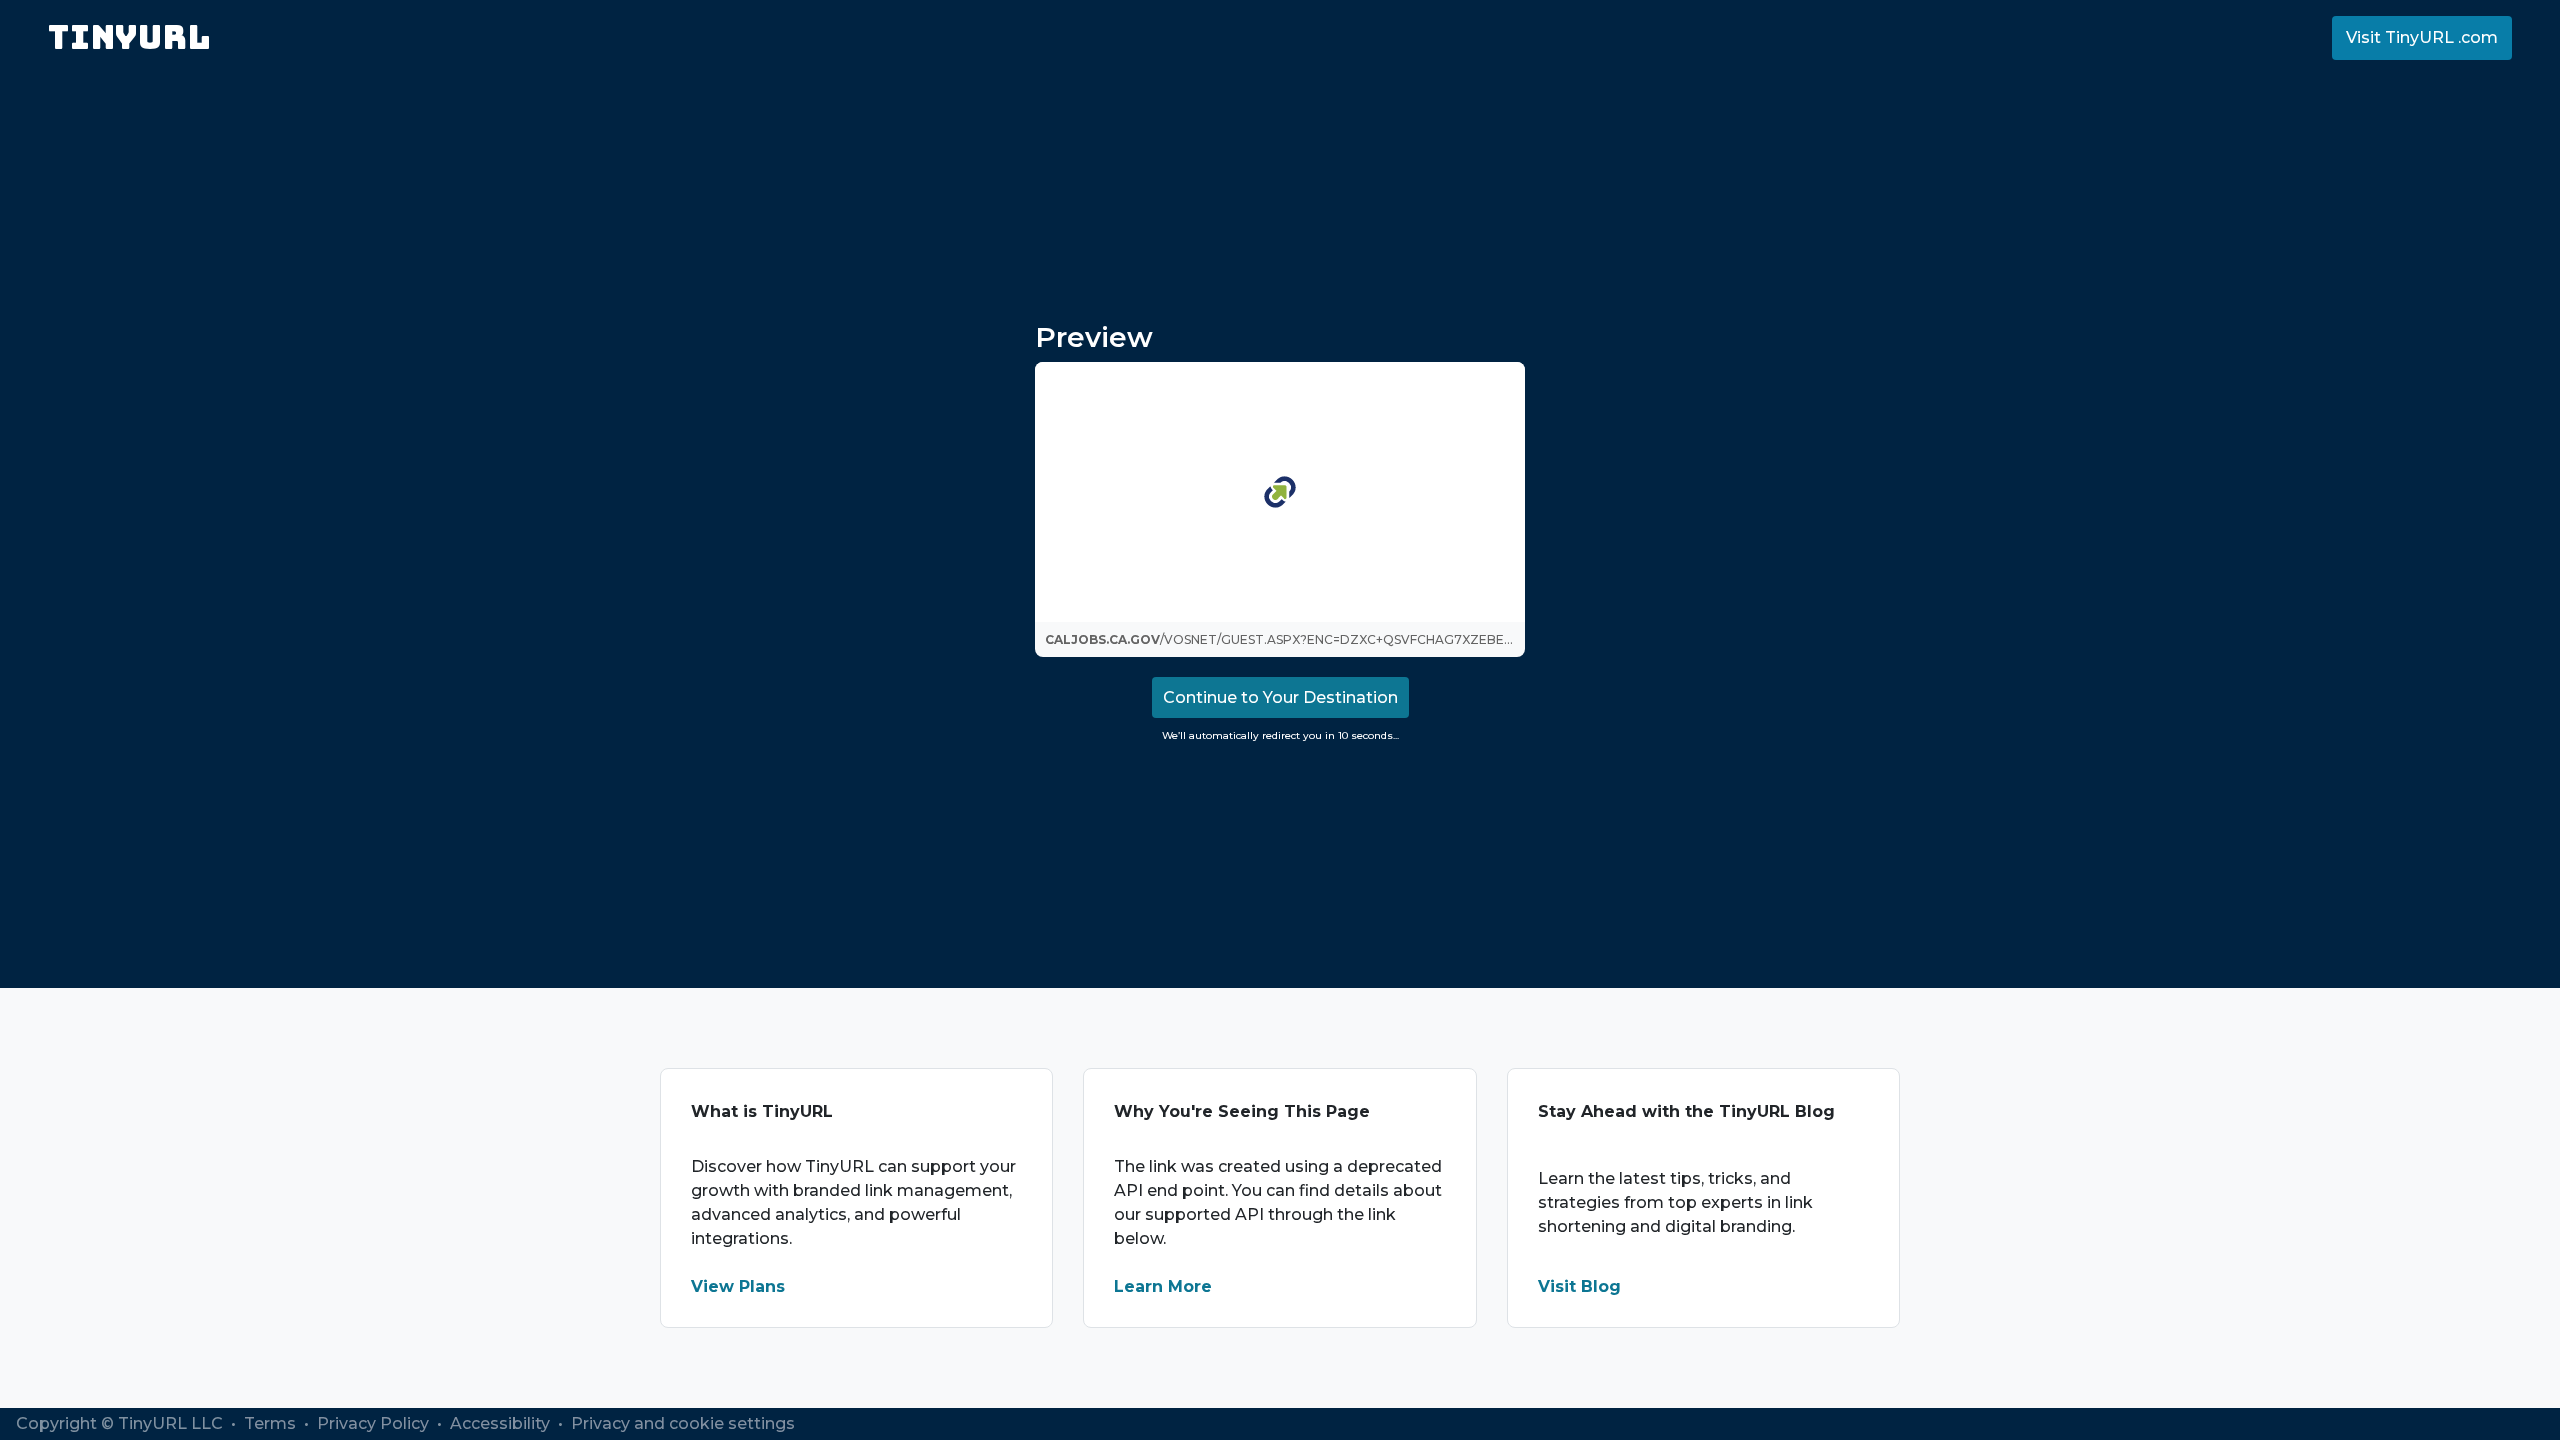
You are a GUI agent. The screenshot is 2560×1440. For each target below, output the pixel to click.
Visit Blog (1579, 1286)
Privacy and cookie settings (683, 1423)
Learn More (1163, 1286)
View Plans (738, 1286)
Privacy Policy (375, 1423)
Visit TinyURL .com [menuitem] (2422, 37)
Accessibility (502, 1423)
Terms (272, 1423)
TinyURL (129, 37)
